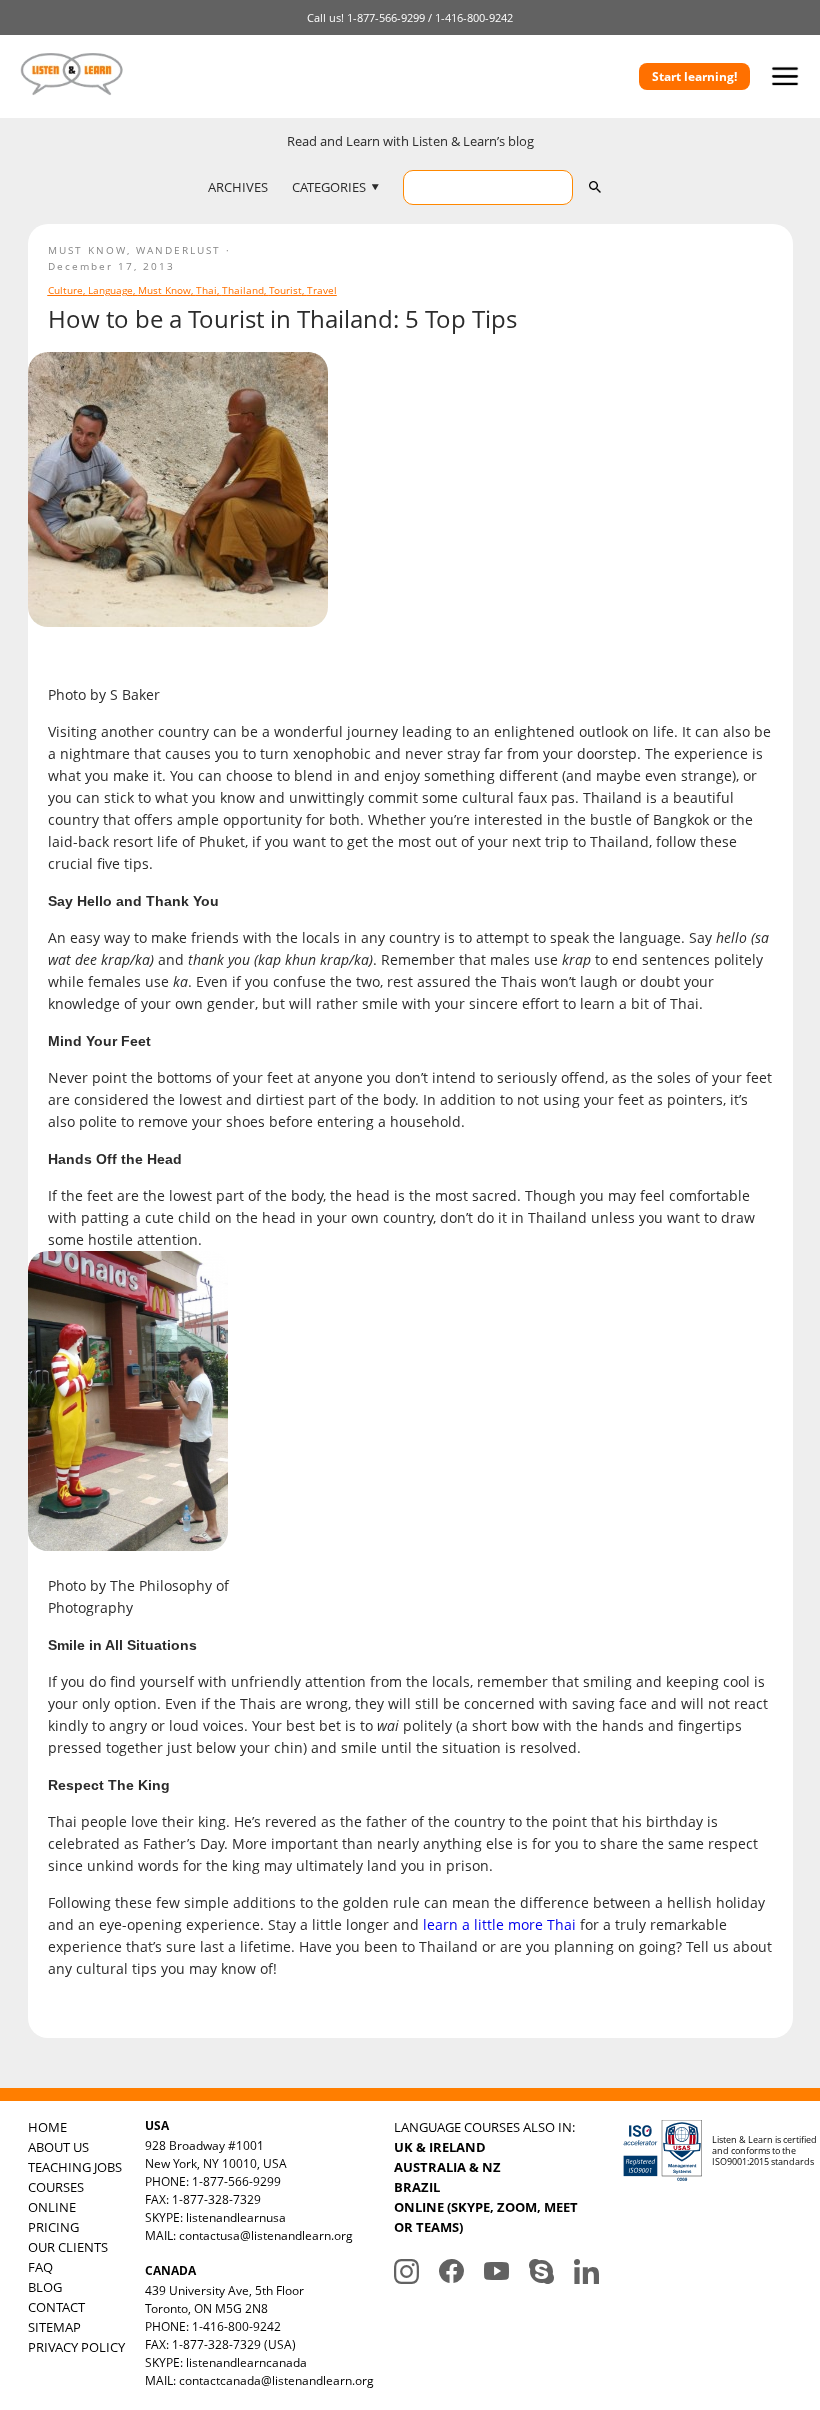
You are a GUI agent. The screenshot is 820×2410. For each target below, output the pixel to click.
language (110, 290)
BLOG (45, 2287)
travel (322, 290)
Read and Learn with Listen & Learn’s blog (410, 141)
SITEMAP (54, 2327)
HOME (47, 2127)
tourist (285, 290)
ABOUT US (58, 2147)
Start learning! (694, 76)
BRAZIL (417, 2187)
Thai (206, 290)
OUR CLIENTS (68, 2247)
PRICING (53, 2227)
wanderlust (178, 250)
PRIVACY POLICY (76, 2347)
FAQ (40, 2267)
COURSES (56, 2187)
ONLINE (52, 2207)
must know (87, 250)
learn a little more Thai (499, 1924)
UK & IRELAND (440, 2147)
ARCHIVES (238, 187)
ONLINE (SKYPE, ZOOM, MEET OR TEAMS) (486, 2217)
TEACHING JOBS (75, 2167)
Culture (65, 290)
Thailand (243, 290)
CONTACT (56, 2307)
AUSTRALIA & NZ (447, 2167)
